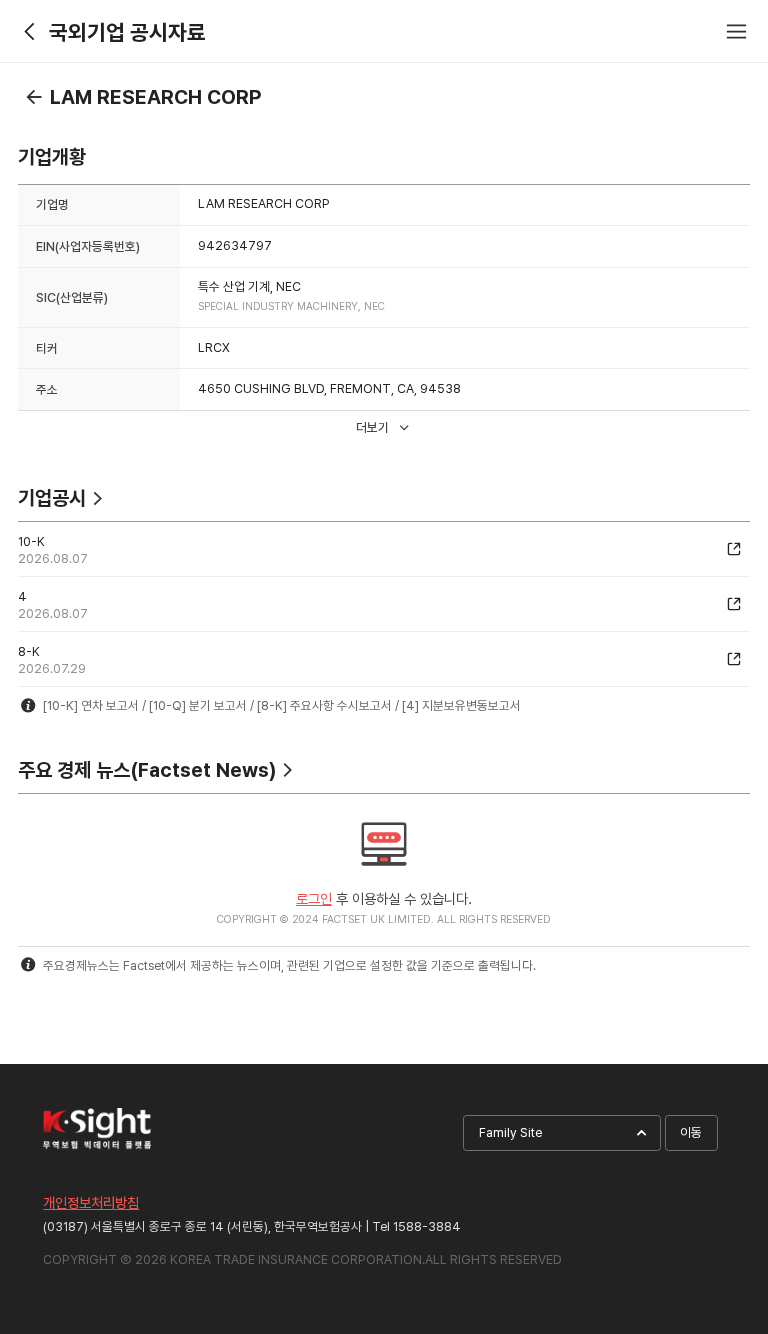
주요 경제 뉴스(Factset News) (147, 770)
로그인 (314, 898)
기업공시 (52, 498)
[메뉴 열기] (736, 31)
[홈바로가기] (31, 31)
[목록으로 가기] (34, 97)
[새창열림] (734, 549)
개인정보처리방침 (91, 1202)
